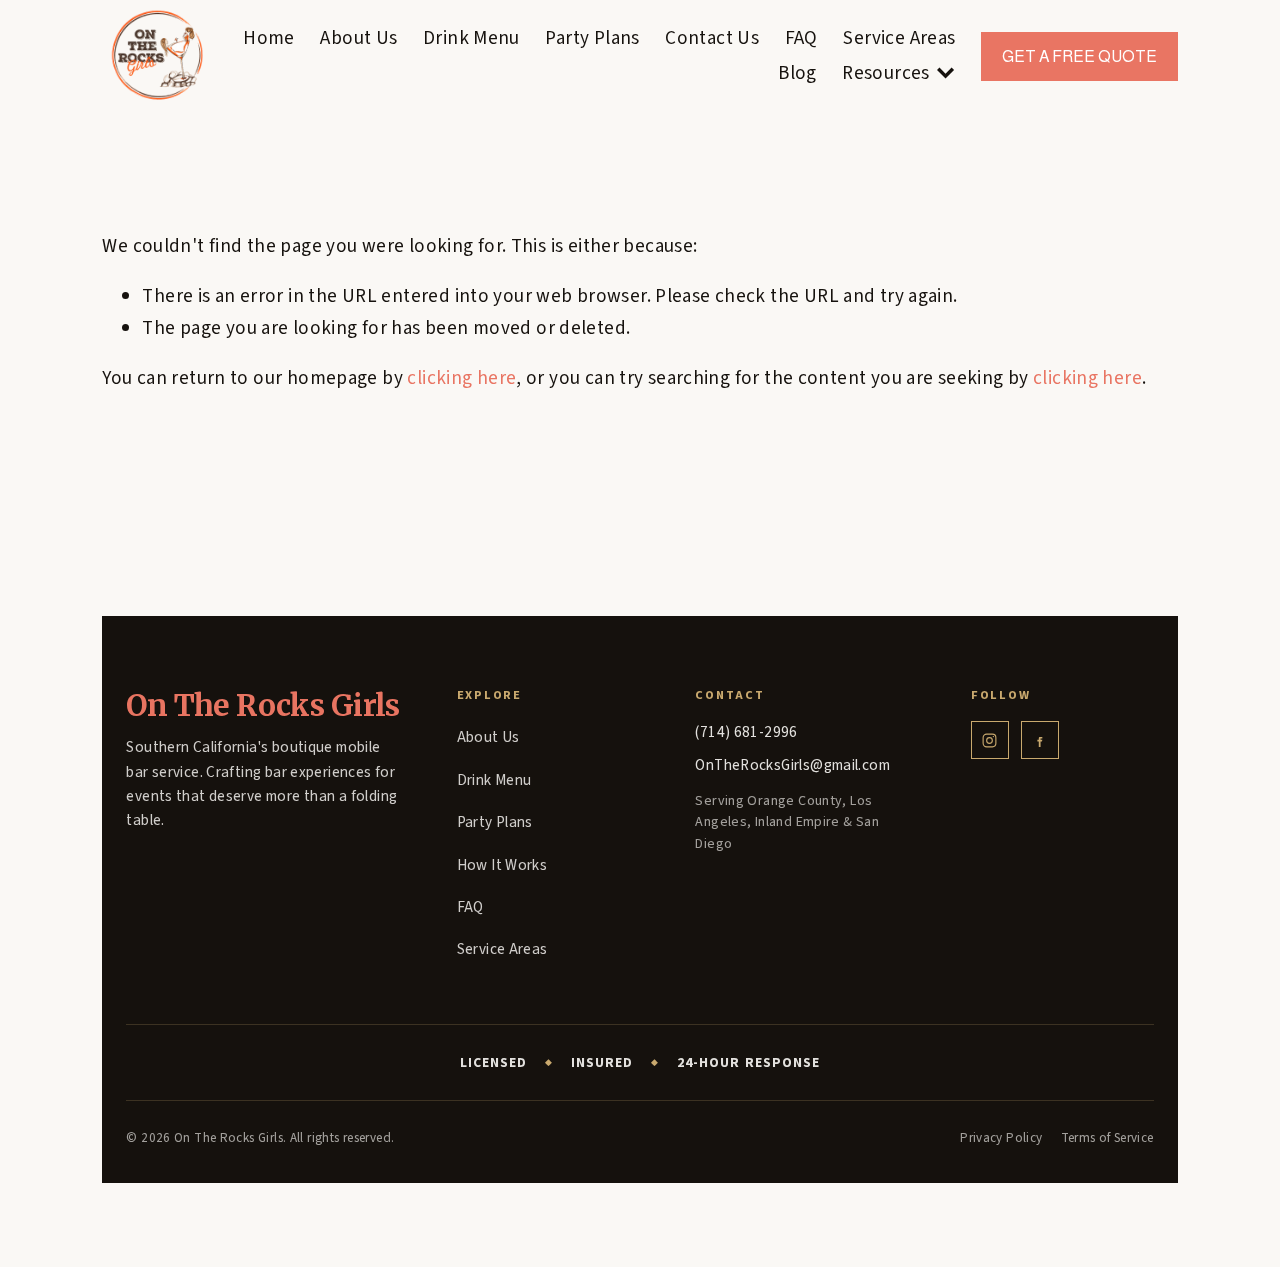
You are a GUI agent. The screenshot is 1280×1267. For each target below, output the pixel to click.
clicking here (461, 378)
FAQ (801, 38)
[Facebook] (1040, 740)
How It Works (502, 865)
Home (269, 38)
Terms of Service (1107, 1138)
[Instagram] (990, 740)
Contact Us (712, 38)
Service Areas (899, 38)
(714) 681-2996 (746, 732)
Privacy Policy (1001, 1138)
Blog (797, 73)
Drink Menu (471, 38)
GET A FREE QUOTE (1079, 56)
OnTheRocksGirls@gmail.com (792, 765)
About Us (358, 38)
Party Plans (592, 38)
